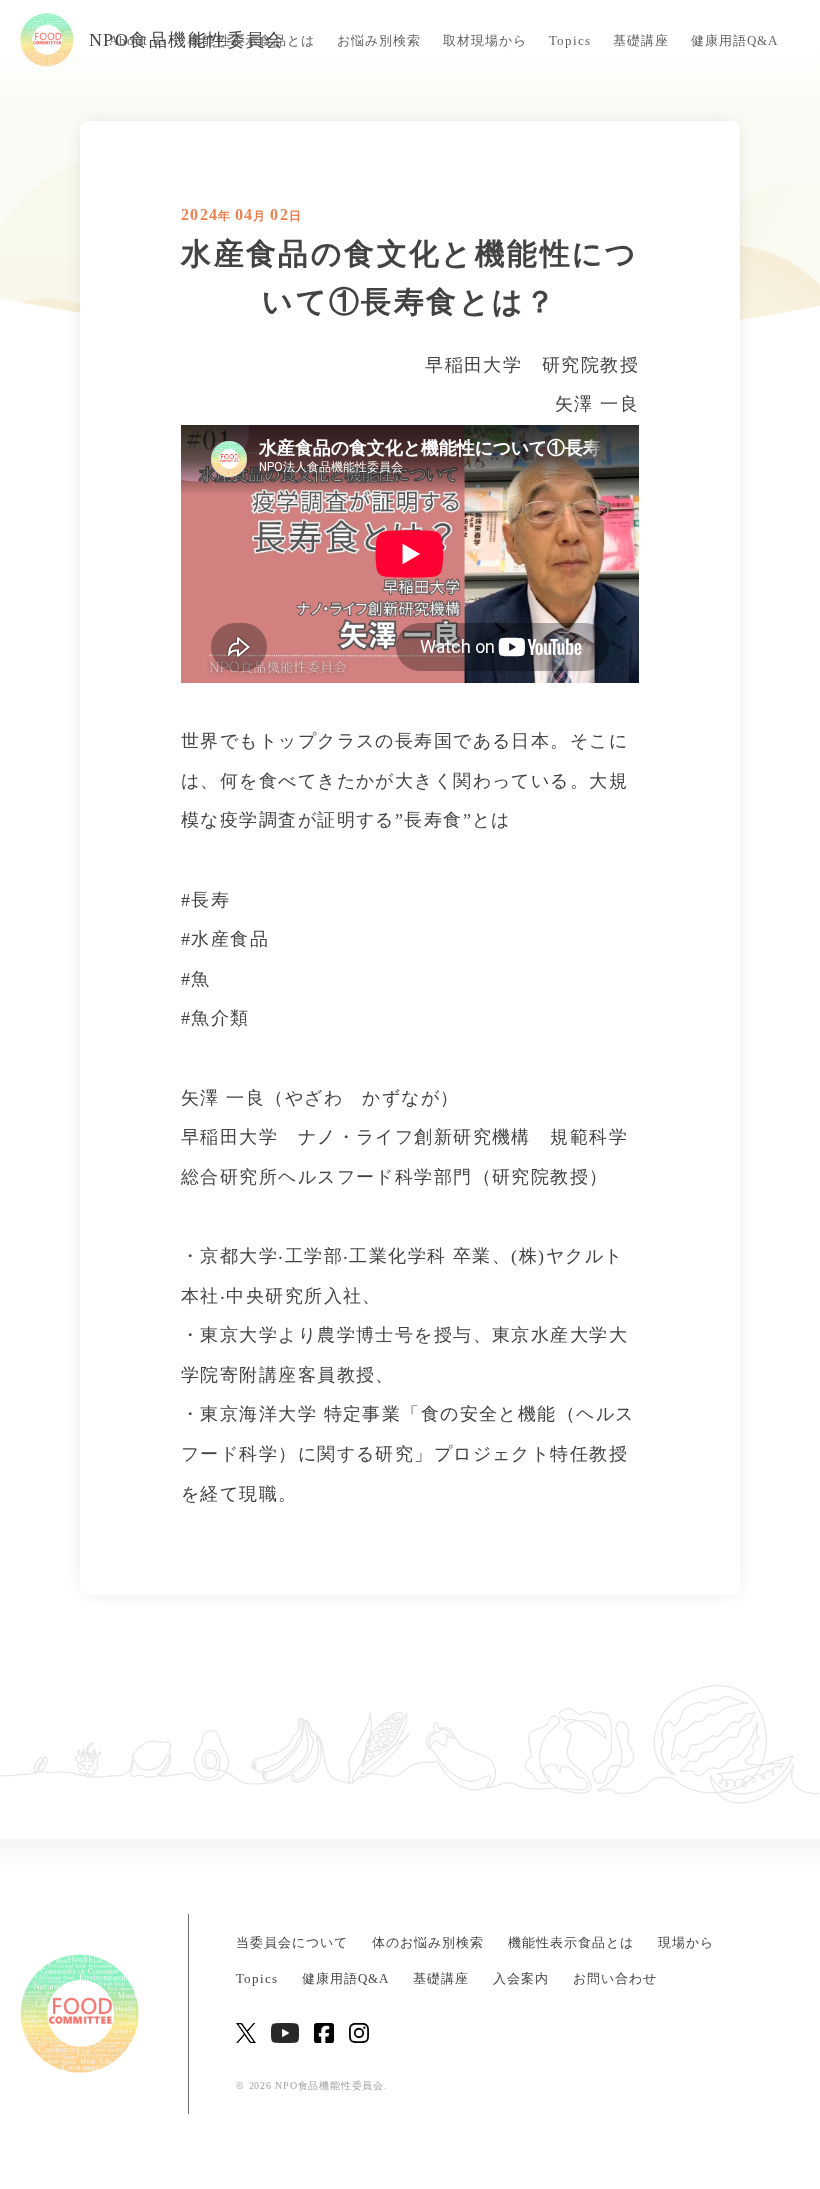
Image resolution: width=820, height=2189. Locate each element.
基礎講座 (641, 40)
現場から (686, 1943)
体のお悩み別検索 (428, 1943)
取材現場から (485, 40)
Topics (570, 40)
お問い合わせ (615, 1979)
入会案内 (521, 1979)
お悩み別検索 (379, 40)
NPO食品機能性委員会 (187, 40)
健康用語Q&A (734, 40)
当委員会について (292, 1943)
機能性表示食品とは (571, 1943)
